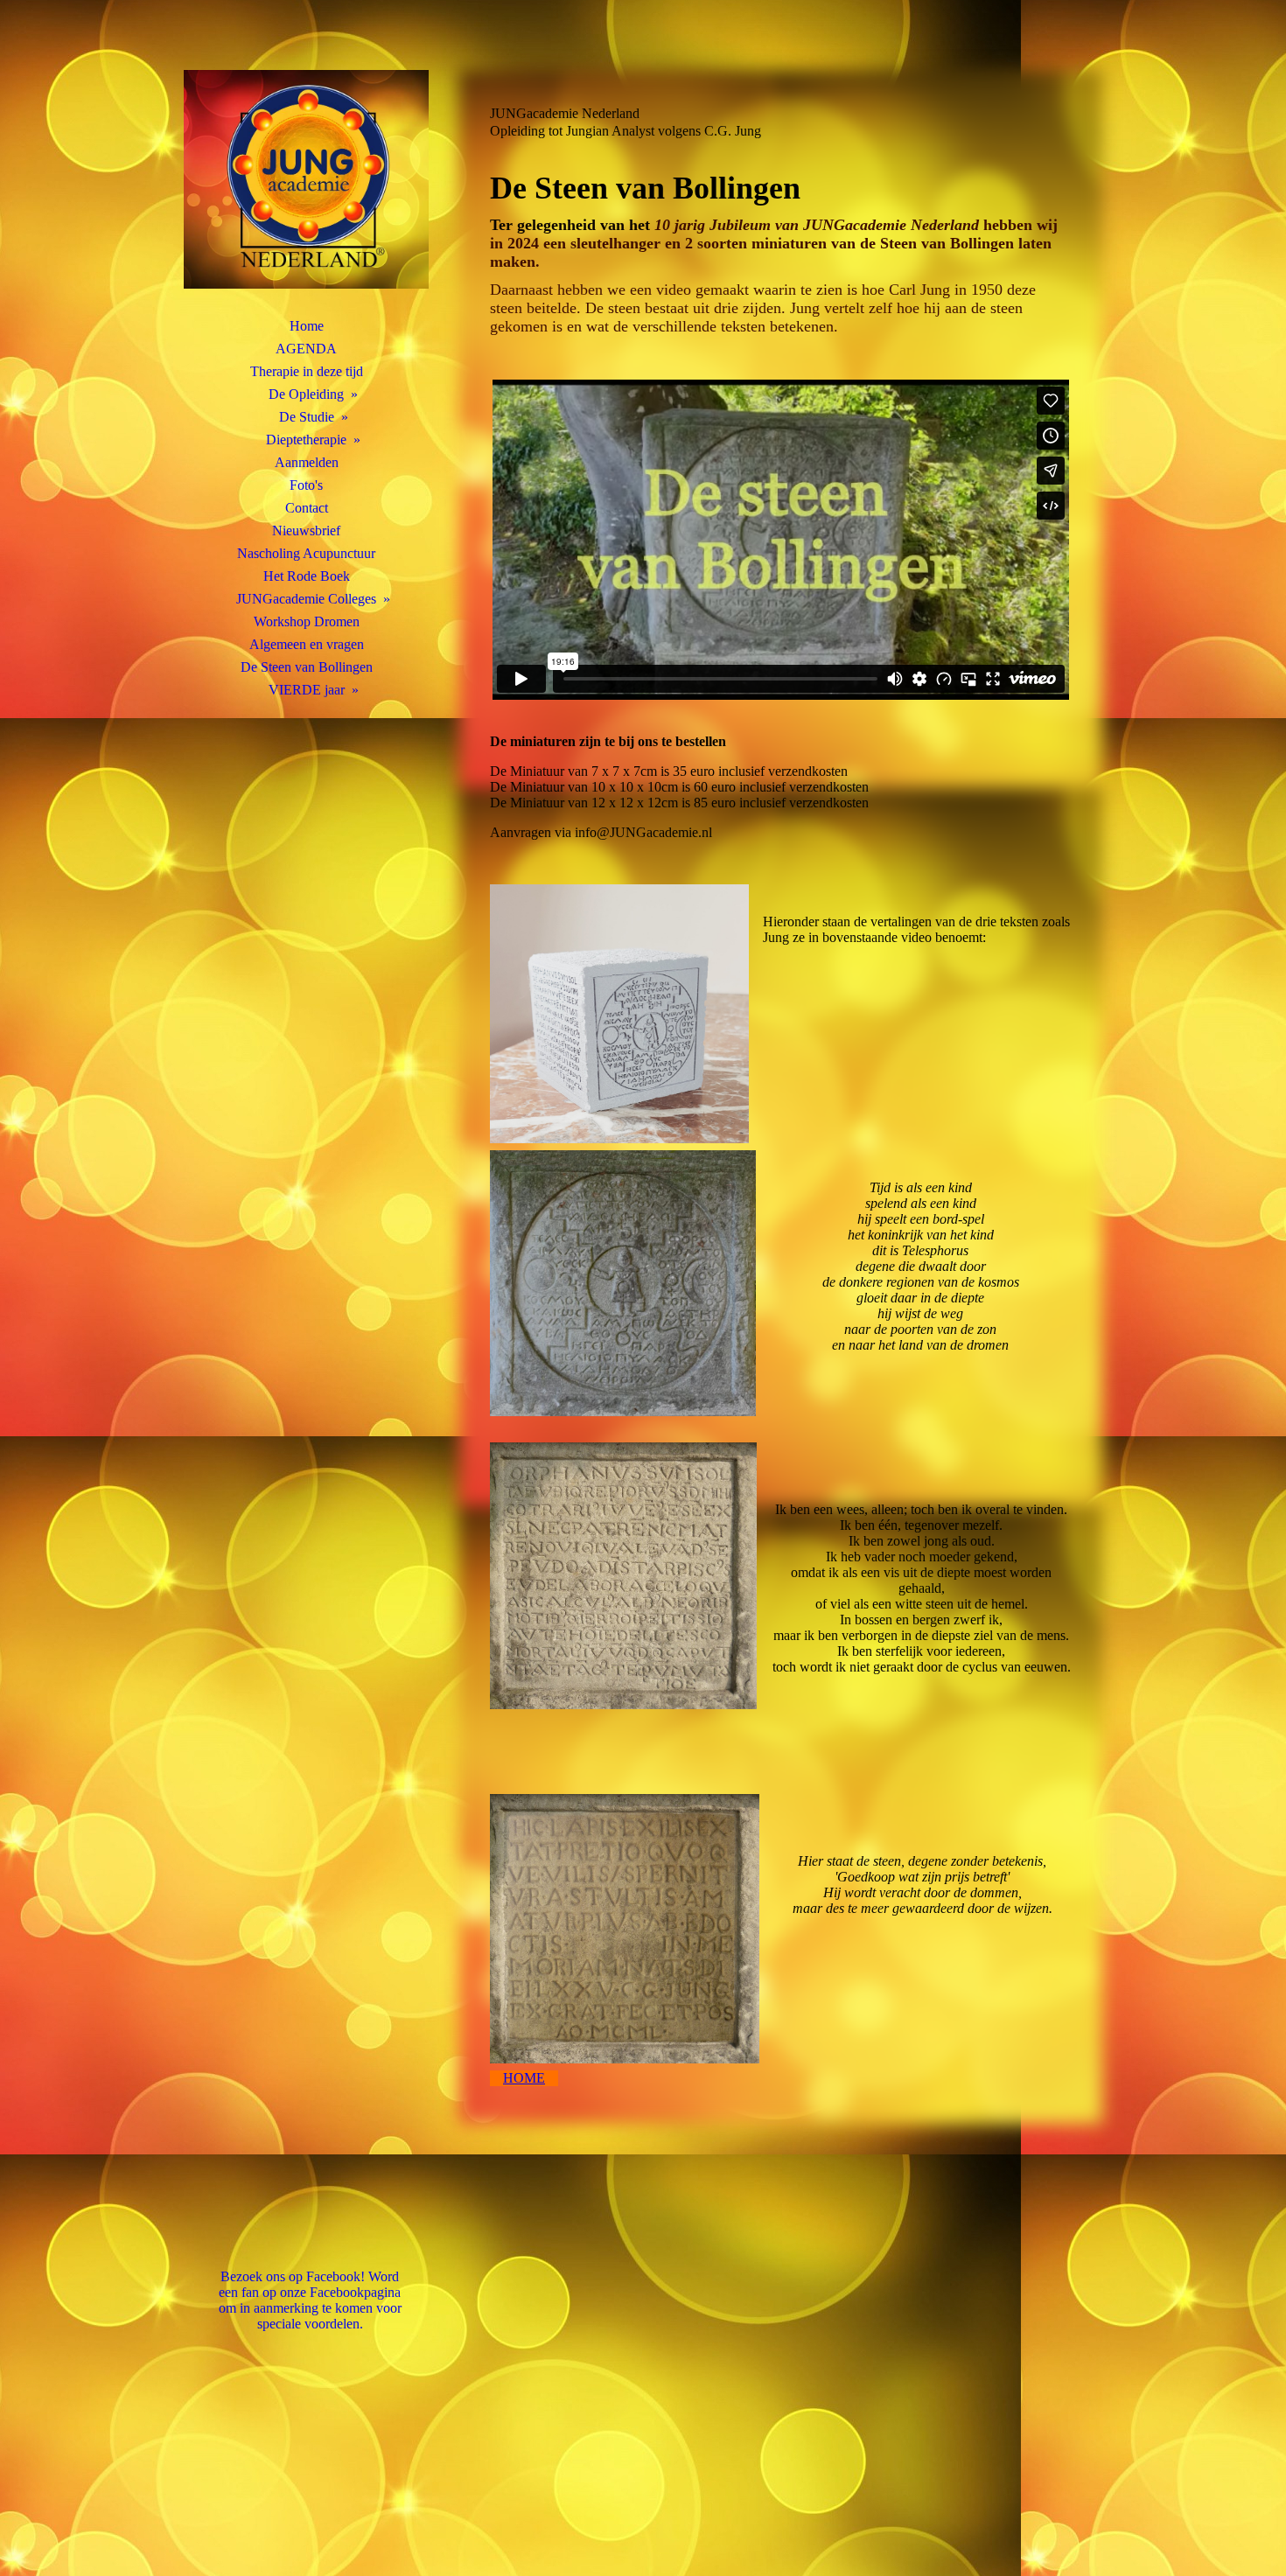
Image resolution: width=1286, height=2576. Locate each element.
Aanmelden (307, 462)
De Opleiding (306, 394)
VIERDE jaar (307, 690)
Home (307, 326)
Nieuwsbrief (306, 531)
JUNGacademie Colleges (306, 599)
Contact (307, 508)
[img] (306, 179)
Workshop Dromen (307, 621)
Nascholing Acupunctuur (306, 553)
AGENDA (306, 349)
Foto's (306, 485)
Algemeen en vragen (307, 644)
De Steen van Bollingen (307, 667)
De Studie (307, 417)
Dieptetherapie (306, 440)
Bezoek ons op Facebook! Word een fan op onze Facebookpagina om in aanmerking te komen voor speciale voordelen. (310, 2300)
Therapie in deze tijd (307, 371)
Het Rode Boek (307, 576)
